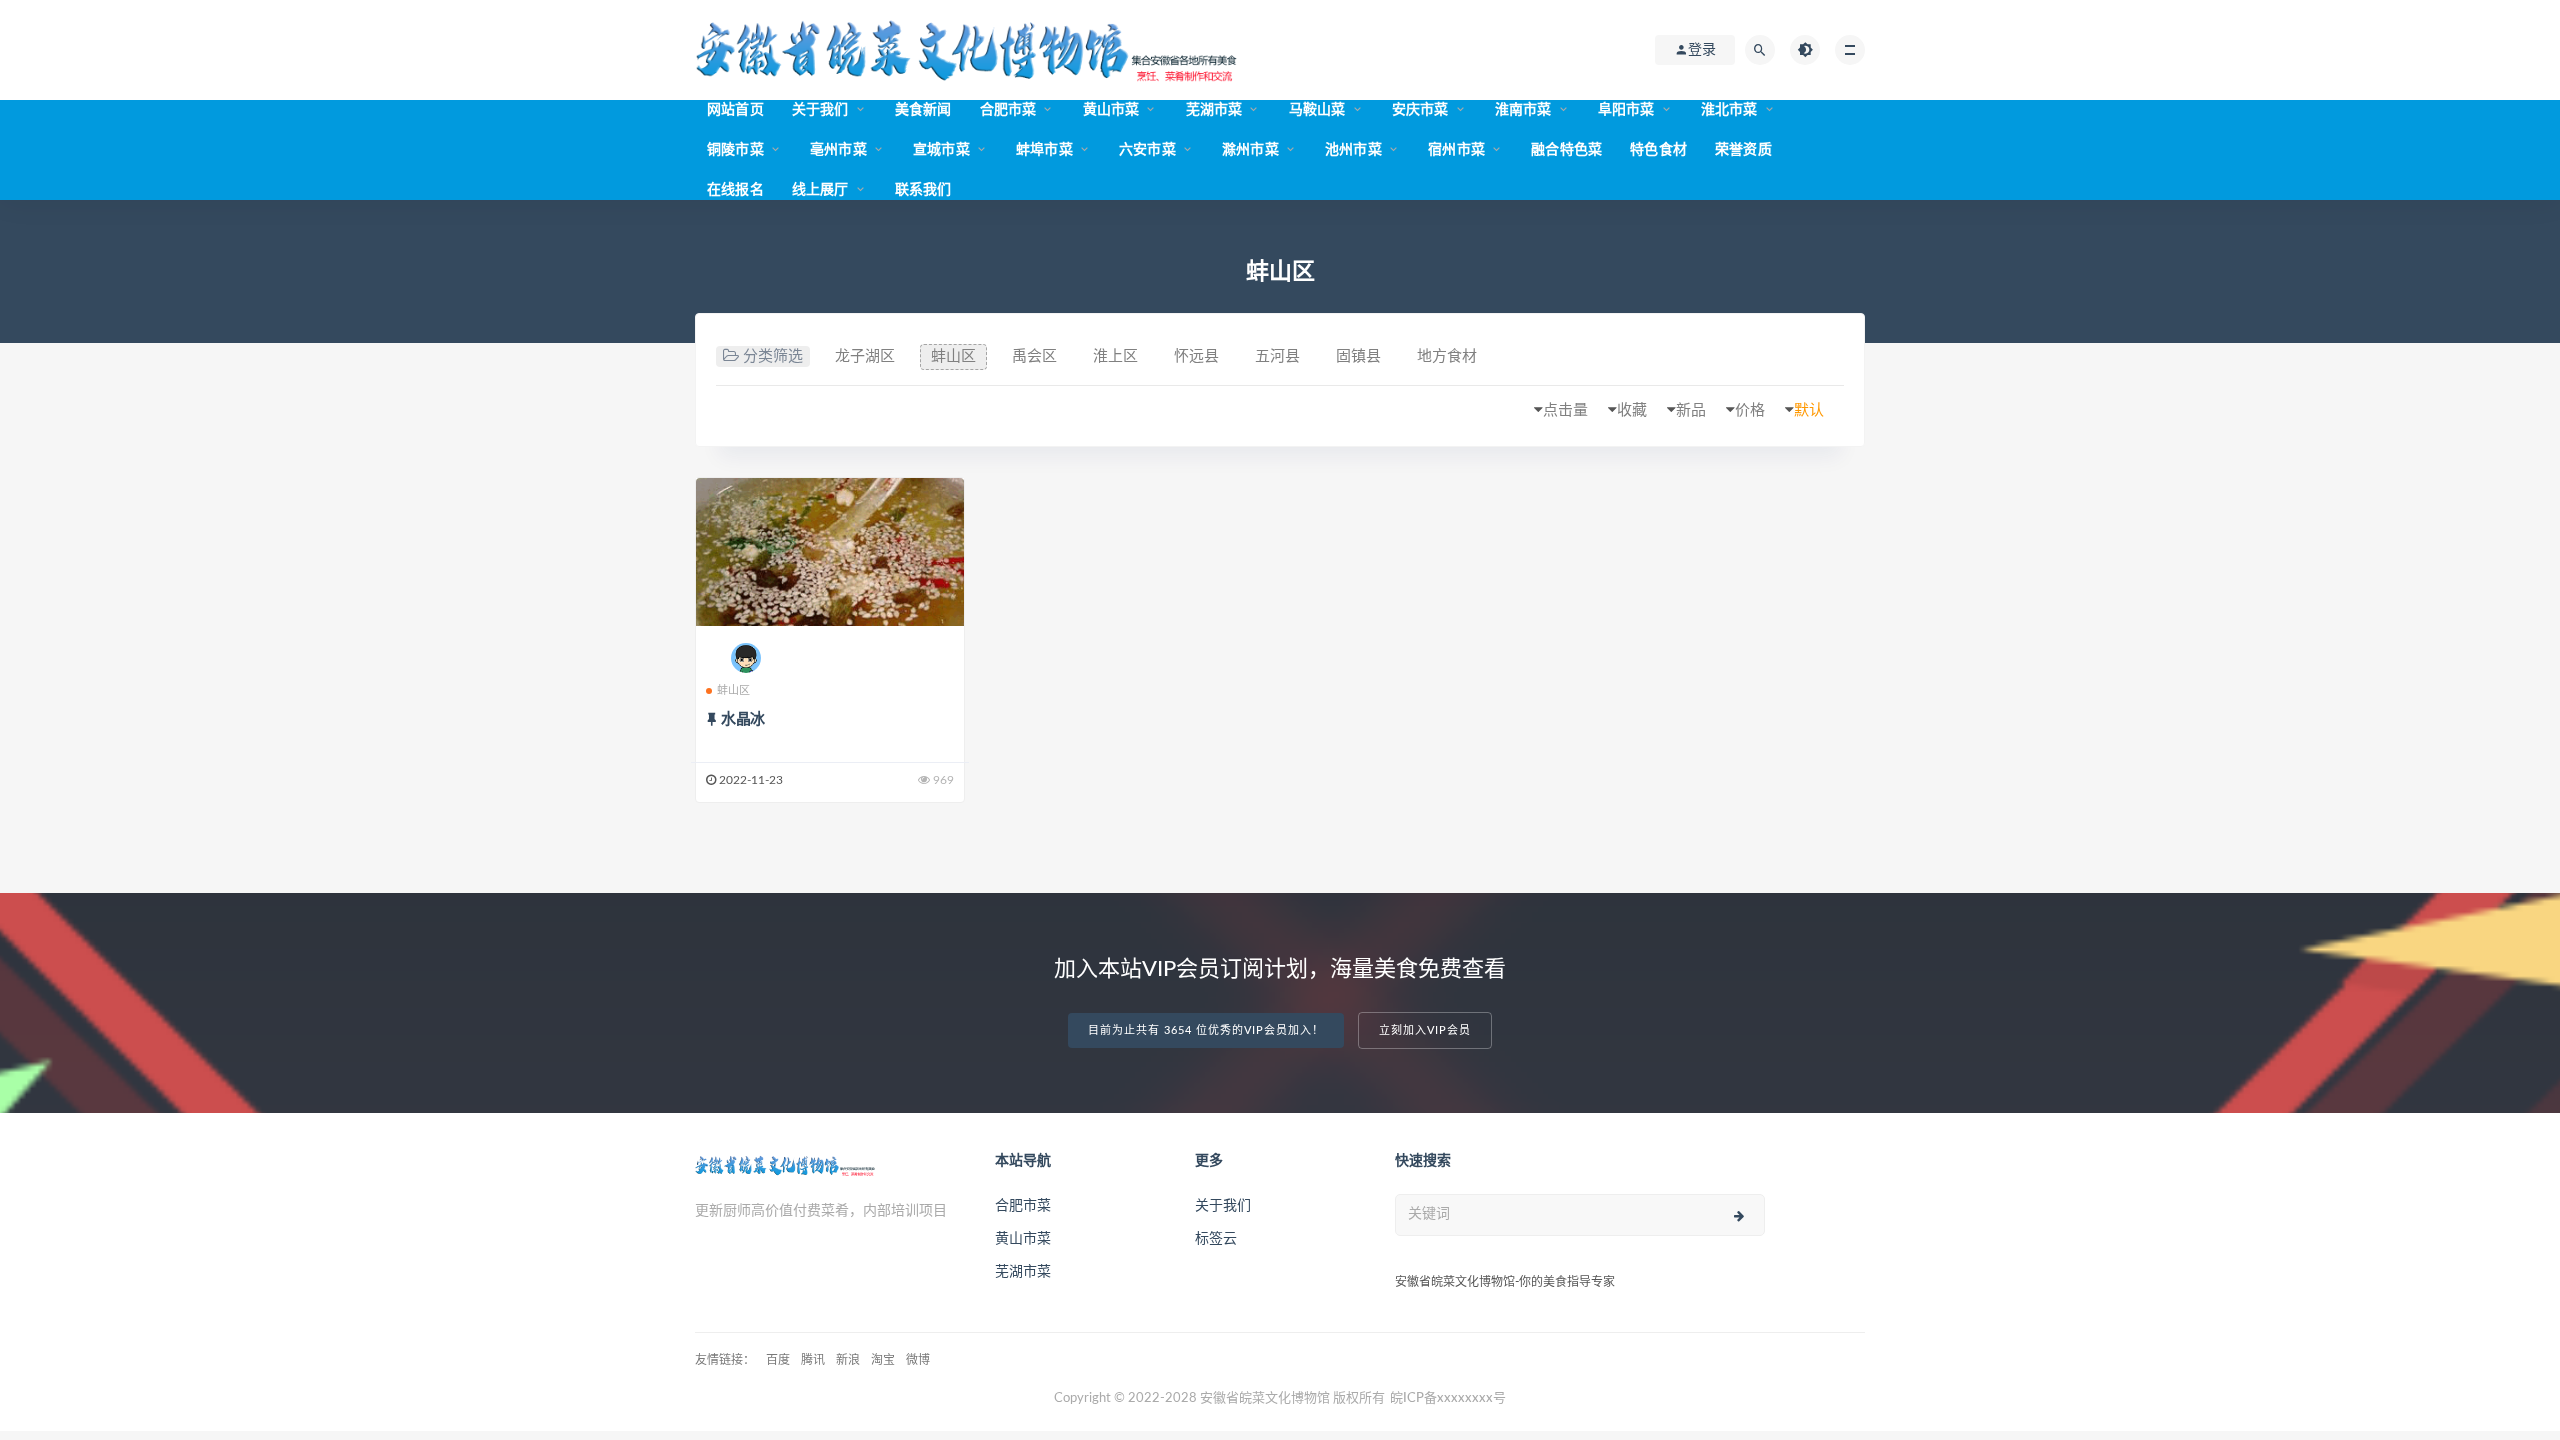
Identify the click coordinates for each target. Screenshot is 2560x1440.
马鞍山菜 (1317, 110)
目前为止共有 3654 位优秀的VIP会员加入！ (1206, 1030)
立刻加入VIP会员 (1425, 1030)
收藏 (1632, 410)
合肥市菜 (1008, 110)
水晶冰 (743, 719)
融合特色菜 (1566, 150)
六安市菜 (1147, 150)
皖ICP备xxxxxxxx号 (1448, 1398)
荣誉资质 (1743, 150)
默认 (1809, 410)
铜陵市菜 (735, 150)
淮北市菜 (1729, 110)
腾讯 (813, 1360)
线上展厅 (820, 190)
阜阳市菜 (1626, 110)
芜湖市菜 (1214, 110)
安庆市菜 (1420, 110)
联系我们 (923, 190)
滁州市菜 (1250, 150)
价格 (1750, 410)
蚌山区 (953, 356)
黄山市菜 (1111, 110)
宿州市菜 (1456, 150)
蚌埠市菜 (1044, 150)
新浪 (848, 1360)
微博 (918, 1360)
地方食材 (1447, 356)
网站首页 (735, 110)
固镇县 (1358, 356)
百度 (778, 1360)
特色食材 (1658, 150)
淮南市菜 (1523, 110)
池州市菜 (1353, 150)
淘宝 (883, 1360)
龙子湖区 (865, 356)
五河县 (1277, 356)
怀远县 (1196, 356)
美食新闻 (923, 110)
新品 (1691, 410)
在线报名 (735, 190)
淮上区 (1115, 356)
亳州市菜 (838, 150)
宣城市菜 (941, 150)
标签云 (1216, 1239)
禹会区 (1034, 356)
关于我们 (820, 110)
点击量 (1565, 410)
